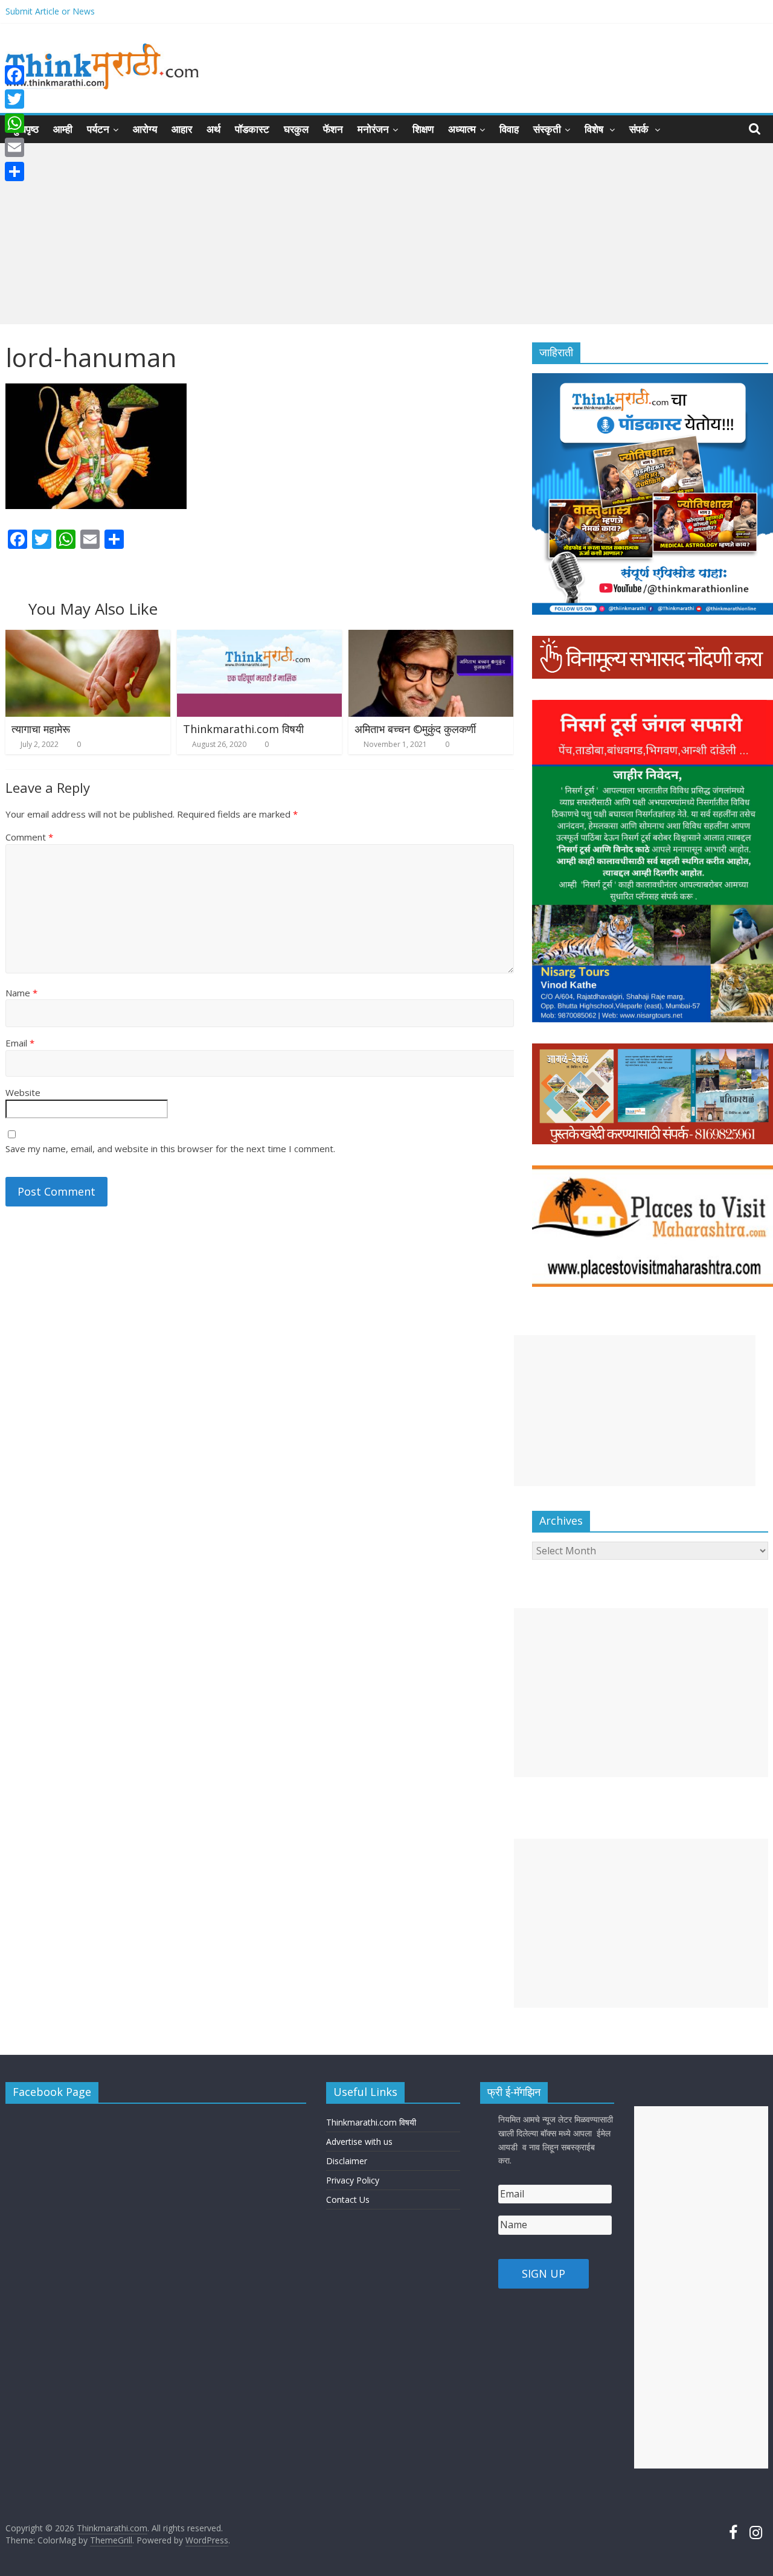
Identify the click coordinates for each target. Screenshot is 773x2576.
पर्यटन (98, 129)
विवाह (509, 129)
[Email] (14, 147)
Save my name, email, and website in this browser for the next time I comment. (170, 1149)
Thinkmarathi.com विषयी (243, 729)
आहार (182, 129)
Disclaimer (347, 2161)
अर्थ (213, 129)
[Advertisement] (386, 234)
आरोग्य (145, 129)
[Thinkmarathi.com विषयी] (260, 637)
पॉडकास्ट (252, 129)
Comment (29, 837)
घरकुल (296, 129)
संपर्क (640, 129)
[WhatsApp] (14, 123)
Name (21, 993)
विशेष (595, 129)
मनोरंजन (373, 129)
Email (20, 1043)
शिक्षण (423, 129)
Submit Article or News (50, 11)
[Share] (14, 171)
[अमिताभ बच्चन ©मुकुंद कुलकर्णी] (431, 637)
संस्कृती (547, 129)
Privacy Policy (353, 2180)
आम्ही (63, 129)
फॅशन (333, 129)
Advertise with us (359, 2142)
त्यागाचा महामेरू (41, 729)
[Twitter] (14, 99)
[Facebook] (14, 75)
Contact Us (348, 2200)
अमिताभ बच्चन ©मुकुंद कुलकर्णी (415, 729)
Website (23, 1092)
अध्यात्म (462, 129)
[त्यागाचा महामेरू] (88, 637)
